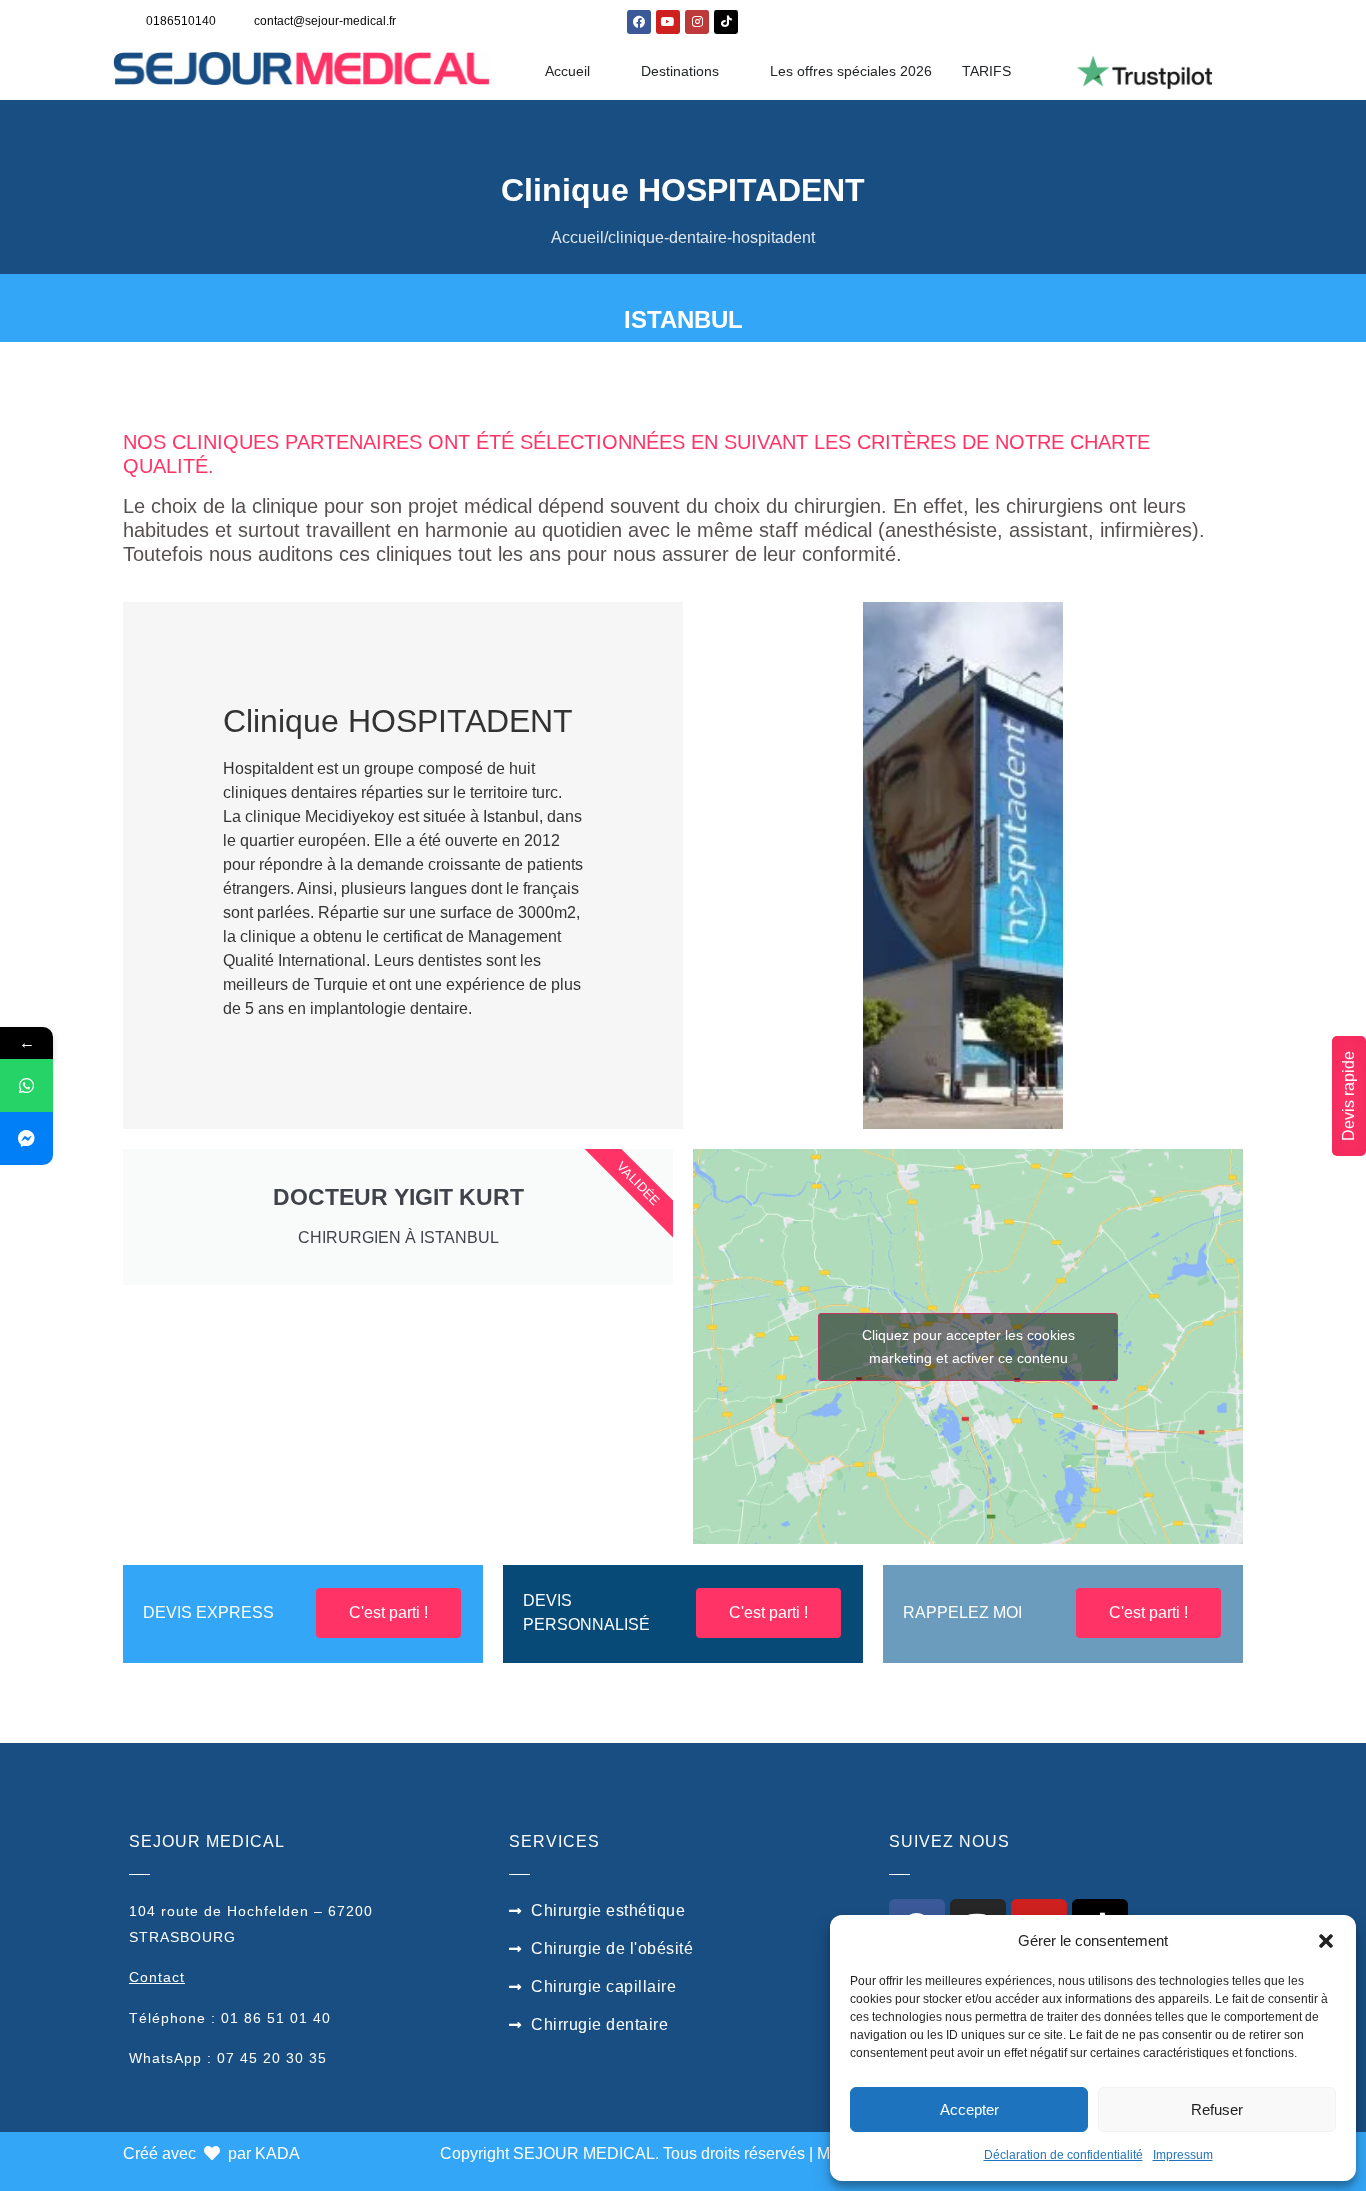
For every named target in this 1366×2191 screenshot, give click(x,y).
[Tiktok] (726, 22)
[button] (1326, 1941)
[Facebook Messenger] (26, 1138)
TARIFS (986, 71)
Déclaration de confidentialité (1063, 2155)
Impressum (1183, 2155)
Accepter (969, 2109)
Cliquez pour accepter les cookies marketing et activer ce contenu (968, 1346)
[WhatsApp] (26, 1085)
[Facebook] (639, 22)
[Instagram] (697, 22)
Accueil (567, 71)
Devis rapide (1348, 1096)
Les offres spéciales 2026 (851, 71)
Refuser (1217, 2109)
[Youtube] (668, 22)
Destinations (680, 71)
